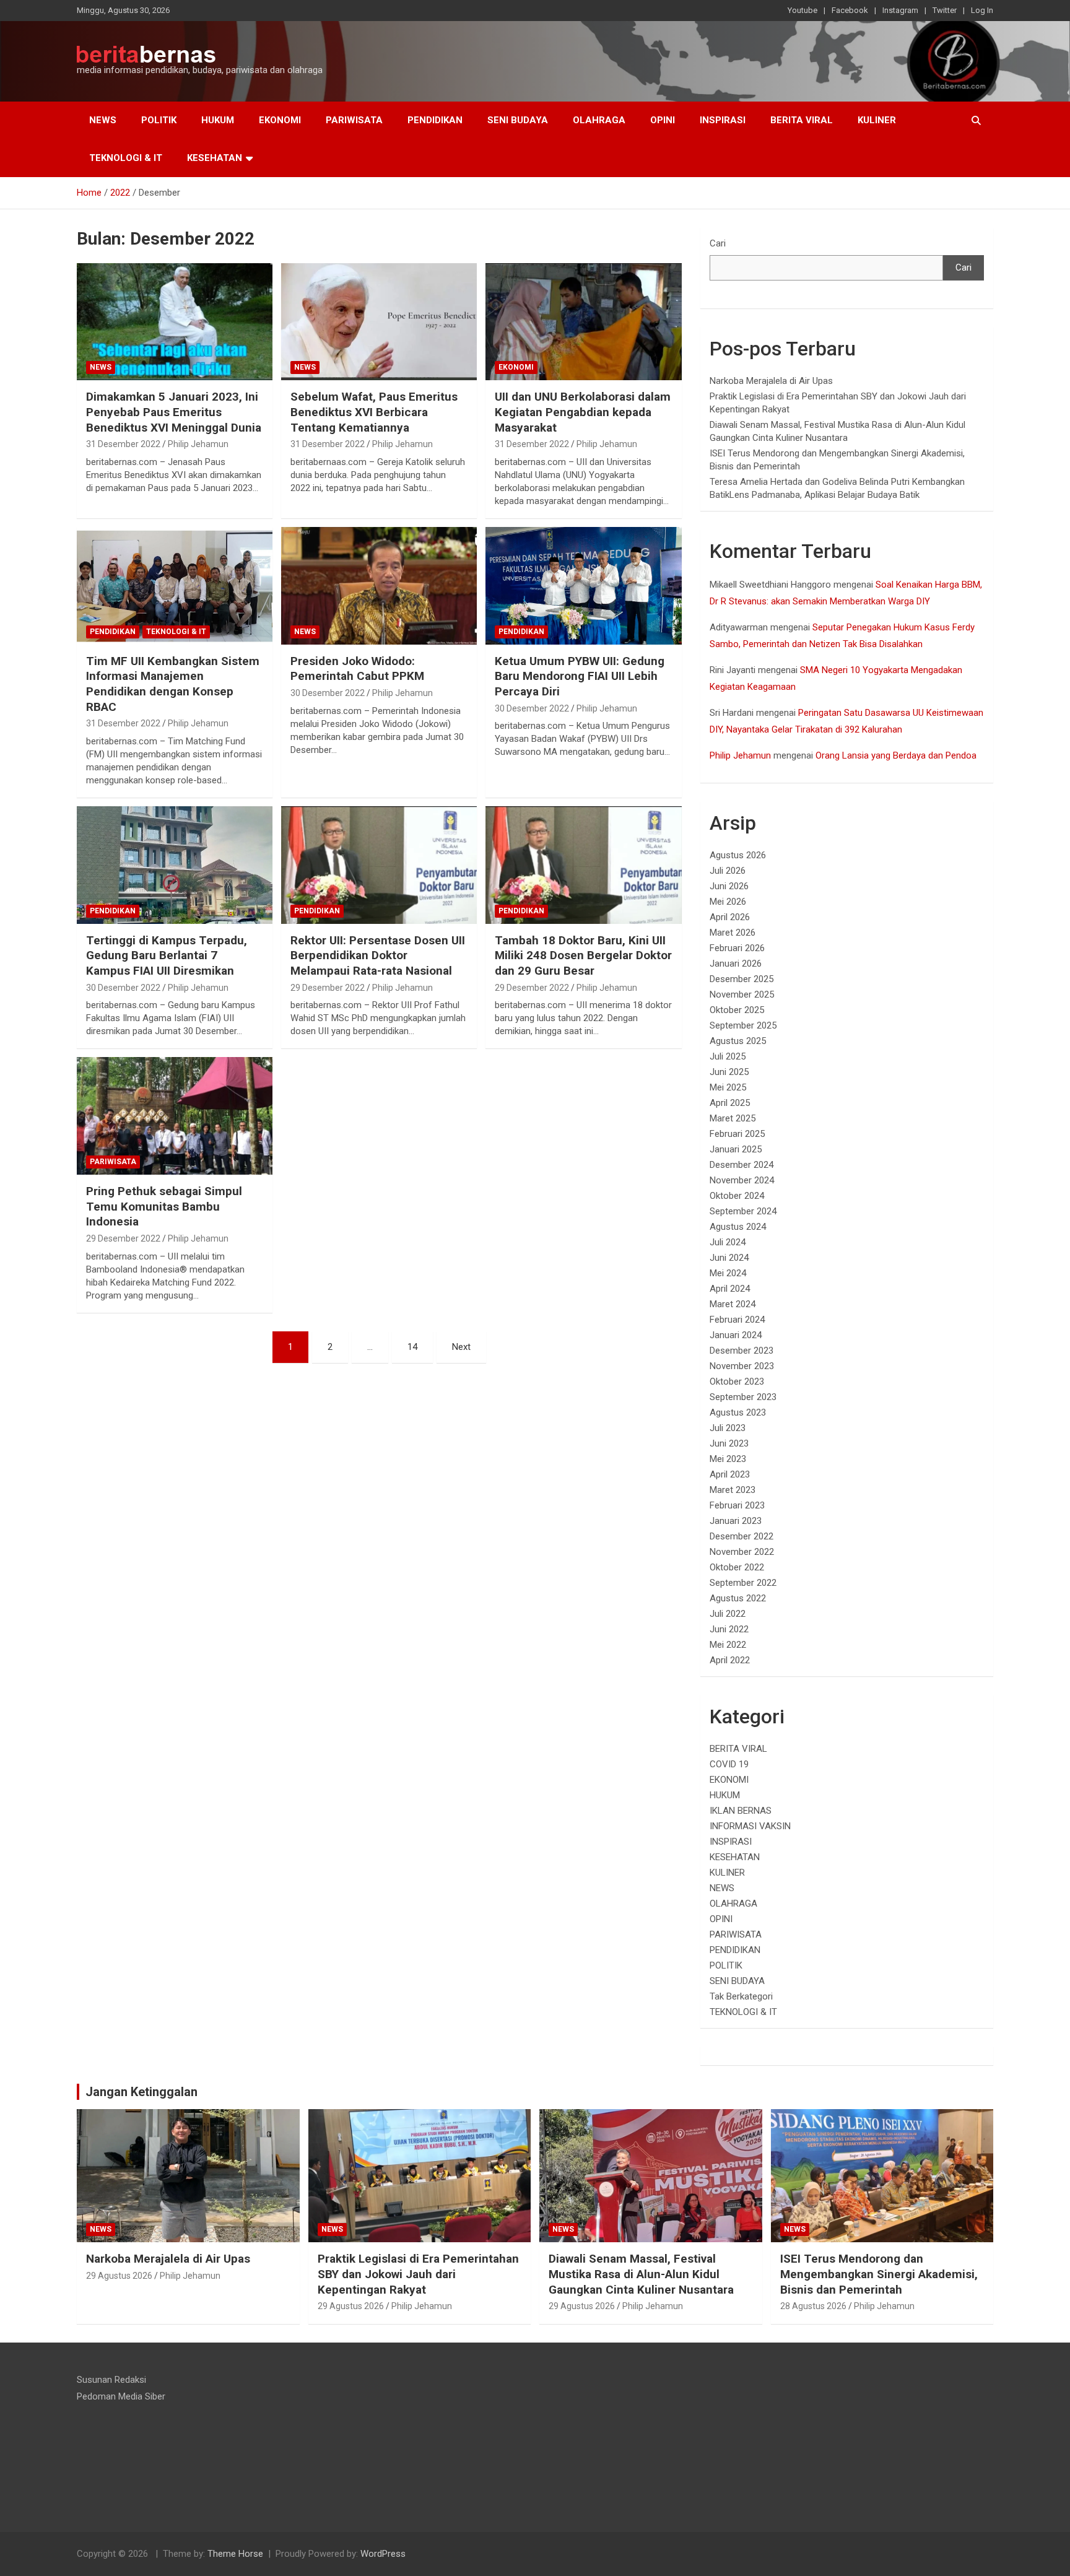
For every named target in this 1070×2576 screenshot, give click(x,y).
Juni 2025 (729, 1072)
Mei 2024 (728, 1273)
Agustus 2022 (738, 1598)
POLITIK (159, 120)
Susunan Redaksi (111, 2380)
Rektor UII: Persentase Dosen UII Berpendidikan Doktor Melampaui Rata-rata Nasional (378, 955)
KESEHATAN (215, 158)
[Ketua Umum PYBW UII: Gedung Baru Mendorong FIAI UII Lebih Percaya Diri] (583, 585)
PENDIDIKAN (435, 120)
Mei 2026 (728, 902)
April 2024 (730, 1289)
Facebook (850, 10)
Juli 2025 (728, 1056)
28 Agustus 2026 (813, 2306)
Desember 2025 (742, 979)
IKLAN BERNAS (741, 1811)
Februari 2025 (737, 1134)
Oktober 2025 (737, 1010)
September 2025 (743, 1025)
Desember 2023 (742, 1351)
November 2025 (742, 994)
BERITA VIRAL (802, 120)
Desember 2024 (742, 1165)
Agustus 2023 (738, 1412)
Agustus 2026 (738, 855)
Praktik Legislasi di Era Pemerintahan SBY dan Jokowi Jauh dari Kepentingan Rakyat (418, 2274)
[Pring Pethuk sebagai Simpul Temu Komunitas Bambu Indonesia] (175, 1116)
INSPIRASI (723, 120)
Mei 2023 (728, 1459)
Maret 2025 (733, 1118)
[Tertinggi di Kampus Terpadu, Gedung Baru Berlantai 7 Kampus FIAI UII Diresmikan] (175, 865)
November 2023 (742, 1366)
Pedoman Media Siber (121, 2396)
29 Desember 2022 (328, 988)
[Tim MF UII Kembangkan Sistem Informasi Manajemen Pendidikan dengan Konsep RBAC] (175, 585)
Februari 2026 (737, 948)
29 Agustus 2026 (119, 2276)
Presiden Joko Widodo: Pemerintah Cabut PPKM (357, 669)
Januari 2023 (736, 1521)
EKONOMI (280, 120)
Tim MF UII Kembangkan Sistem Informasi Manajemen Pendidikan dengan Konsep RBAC (173, 684)
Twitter (945, 10)
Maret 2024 (733, 1304)
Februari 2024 (737, 1320)
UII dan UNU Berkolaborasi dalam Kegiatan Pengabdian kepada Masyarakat (583, 412)
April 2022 (730, 1660)
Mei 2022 (728, 1645)
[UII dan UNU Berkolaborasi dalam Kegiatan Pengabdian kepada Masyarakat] (583, 322)
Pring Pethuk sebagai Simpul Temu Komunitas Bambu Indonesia (164, 1206)
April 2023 (730, 1474)
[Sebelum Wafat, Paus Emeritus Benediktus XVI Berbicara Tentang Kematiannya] (379, 322)
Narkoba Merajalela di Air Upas (771, 381)
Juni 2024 (729, 1258)
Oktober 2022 (737, 1567)
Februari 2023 (737, 1505)
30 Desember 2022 (328, 693)
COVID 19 (729, 1764)
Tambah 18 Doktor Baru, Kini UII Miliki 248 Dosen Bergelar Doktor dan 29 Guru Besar (583, 955)
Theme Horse (235, 2554)
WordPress (383, 2554)
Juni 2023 (729, 1443)
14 (412, 1347)
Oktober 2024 (737, 1196)
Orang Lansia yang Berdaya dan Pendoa (896, 755)
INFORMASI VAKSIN (750, 1826)
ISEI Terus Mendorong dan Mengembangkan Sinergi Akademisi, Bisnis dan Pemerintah (879, 2274)
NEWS (103, 120)
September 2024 (743, 1211)
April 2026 (730, 917)
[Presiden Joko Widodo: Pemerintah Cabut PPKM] (379, 585)
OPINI (663, 120)
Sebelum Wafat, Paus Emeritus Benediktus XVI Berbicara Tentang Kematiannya (374, 412)
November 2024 (742, 1180)
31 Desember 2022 (123, 444)
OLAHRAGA (599, 120)
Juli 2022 (728, 1614)
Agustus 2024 (738, 1227)
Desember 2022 (742, 1536)
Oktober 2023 (737, 1382)
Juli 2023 (728, 1428)
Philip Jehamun (198, 444)
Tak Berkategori (741, 1996)
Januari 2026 (736, 964)
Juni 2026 (729, 886)
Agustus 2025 (738, 1041)
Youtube (802, 10)
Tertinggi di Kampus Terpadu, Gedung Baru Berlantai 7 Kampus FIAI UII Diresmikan (167, 955)
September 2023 (743, 1397)
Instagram (900, 10)
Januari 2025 (736, 1149)
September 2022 (743, 1583)
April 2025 (730, 1103)
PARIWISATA (354, 120)
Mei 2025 (728, 1087)
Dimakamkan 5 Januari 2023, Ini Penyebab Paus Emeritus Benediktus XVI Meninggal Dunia (174, 412)
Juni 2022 (729, 1629)
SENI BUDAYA (518, 120)
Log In (982, 10)
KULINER (877, 120)
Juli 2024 (728, 1242)
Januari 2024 (736, 1335)
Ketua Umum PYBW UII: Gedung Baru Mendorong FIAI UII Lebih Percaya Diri (580, 676)
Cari (718, 243)
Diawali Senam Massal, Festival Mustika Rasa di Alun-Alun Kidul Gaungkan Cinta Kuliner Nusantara (641, 2274)
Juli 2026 (728, 871)
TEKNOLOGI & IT (126, 158)
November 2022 (742, 1552)
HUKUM (218, 120)
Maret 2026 (733, 933)
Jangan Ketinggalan (141, 2092)
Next (461, 1347)
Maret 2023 (733, 1490)
